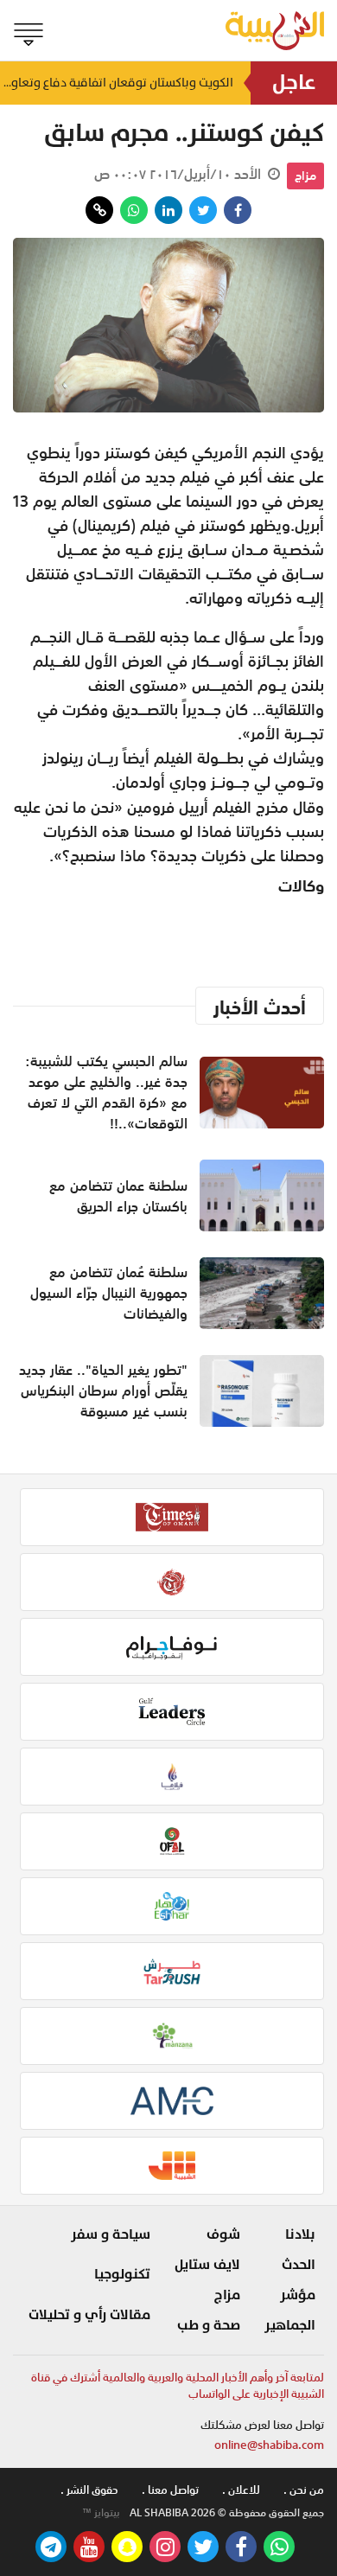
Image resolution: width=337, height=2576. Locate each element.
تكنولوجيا (122, 2274)
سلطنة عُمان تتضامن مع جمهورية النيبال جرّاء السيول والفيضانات (109, 1293)
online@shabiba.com (269, 2445)
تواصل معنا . (170, 2490)
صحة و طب (209, 2325)
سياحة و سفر (111, 2234)
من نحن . (304, 2490)
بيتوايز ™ (101, 2513)
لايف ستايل (207, 2265)
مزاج (305, 176)
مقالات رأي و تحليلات (89, 2315)
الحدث (299, 2265)
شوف (223, 2234)
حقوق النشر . (89, 2490)
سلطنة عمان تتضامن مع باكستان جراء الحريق (118, 1196)
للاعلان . (241, 2490)
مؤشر (298, 2295)
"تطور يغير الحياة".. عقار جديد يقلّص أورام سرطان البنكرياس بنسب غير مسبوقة (103, 1390)
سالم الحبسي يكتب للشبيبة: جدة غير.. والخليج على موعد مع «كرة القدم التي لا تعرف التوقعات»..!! (106, 1092)
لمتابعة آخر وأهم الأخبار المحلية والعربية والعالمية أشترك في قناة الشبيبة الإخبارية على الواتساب (178, 2386)
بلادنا (300, 2234)
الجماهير (290, 2325)
